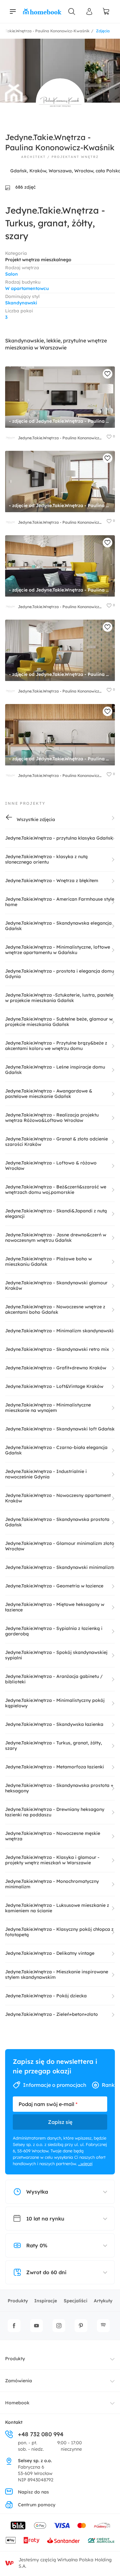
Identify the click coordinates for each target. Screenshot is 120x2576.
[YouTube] (36, 2326)
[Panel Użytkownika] (90, 12)
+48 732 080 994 (41, 2434)
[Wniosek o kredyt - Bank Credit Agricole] (101, 2540)
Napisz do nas (33, 2492)
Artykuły (103, 2301)
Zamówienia (19, 2381)
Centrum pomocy (37, 2505)
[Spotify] (103, 2326)
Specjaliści (76, 2301)
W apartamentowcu (27, 288)
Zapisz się (60, 2122)
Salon (12, 274)
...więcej (85, 2164)
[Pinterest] (81, 2326)
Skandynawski (21, 303)
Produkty (18, 2301)
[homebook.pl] (42, 12)
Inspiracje (46, 2301)
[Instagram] (59, 2326)
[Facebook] (14, 2326)
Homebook (17, 2403)
